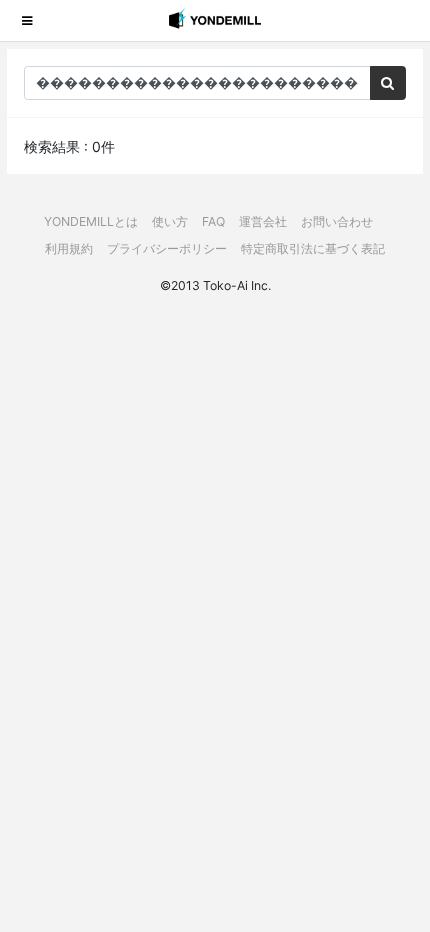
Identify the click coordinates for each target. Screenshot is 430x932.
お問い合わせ (337, 221)
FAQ (213, 221)
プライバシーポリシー (167, 248)
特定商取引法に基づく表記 (313, 248)
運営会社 (263, 221)
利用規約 (69, 248)
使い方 (170, 221)
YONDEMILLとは (91, 221)
